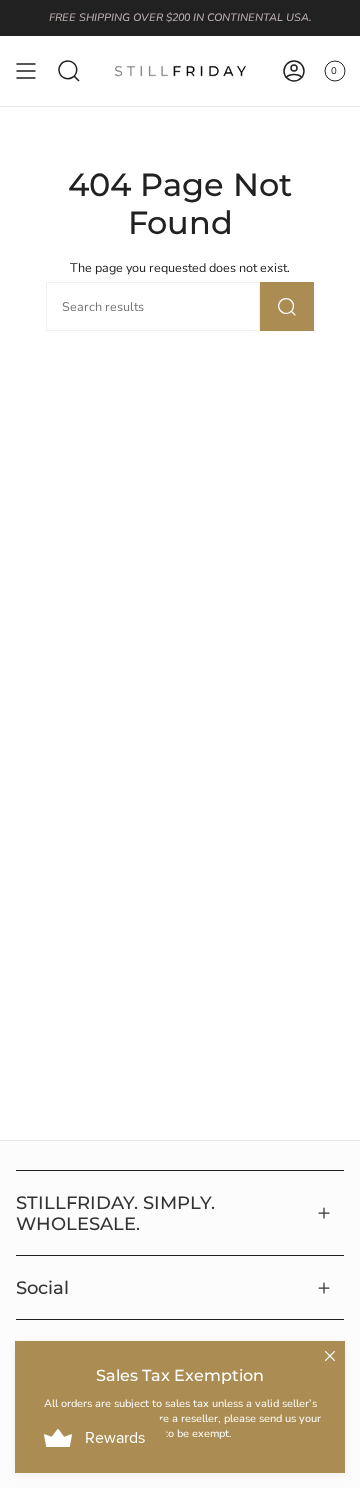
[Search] (287, 306)
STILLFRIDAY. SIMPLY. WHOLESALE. (115, 1213)
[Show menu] (26, 71)
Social (42, 1287)
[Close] (330, 1356)
